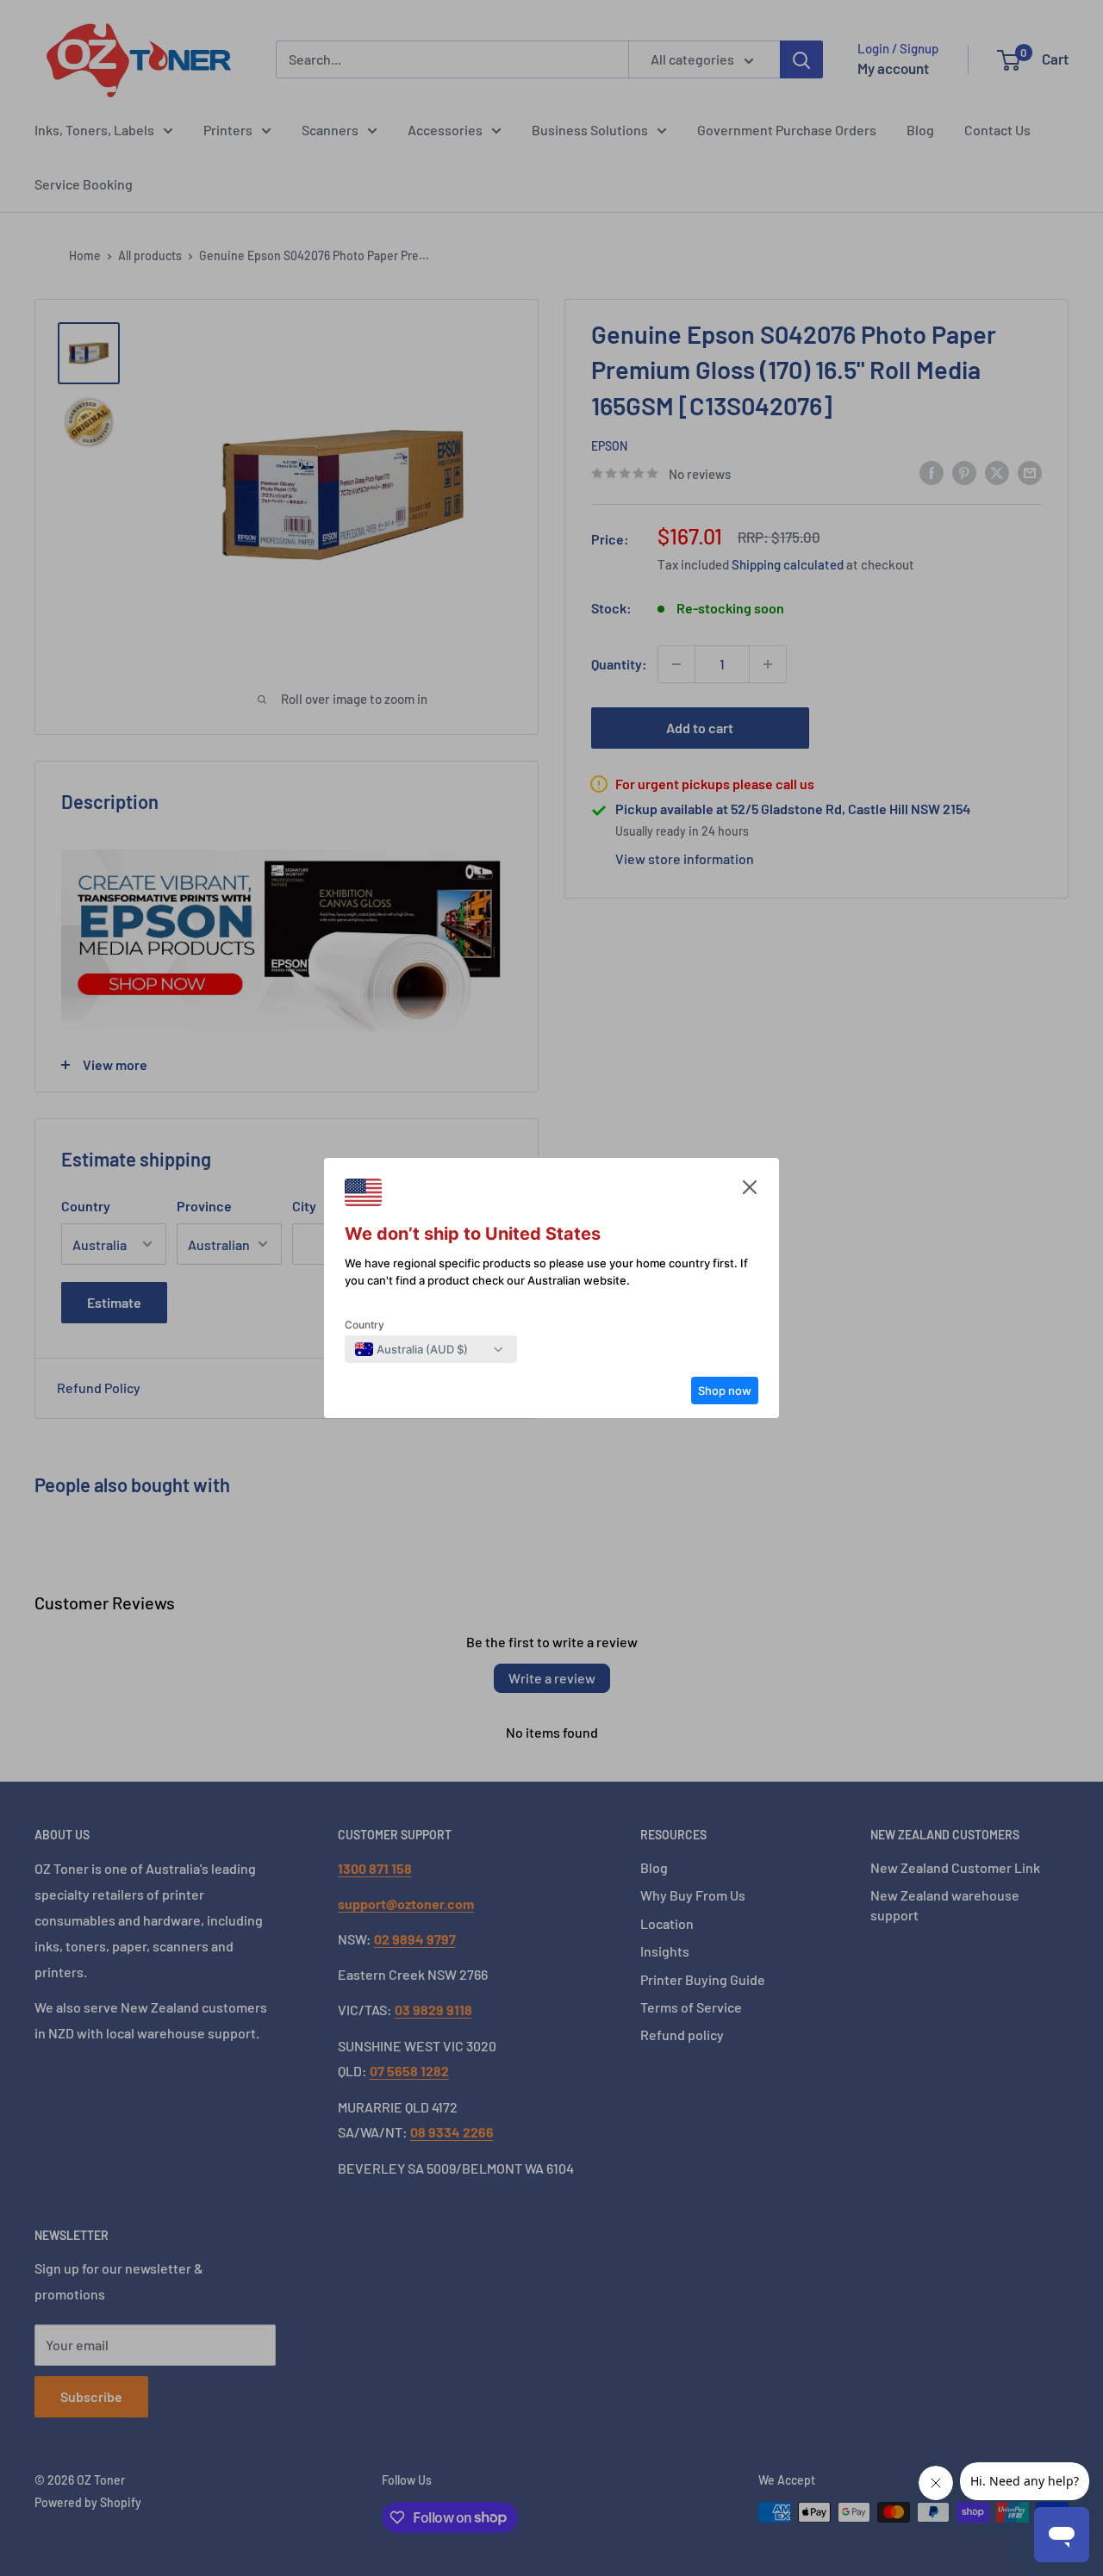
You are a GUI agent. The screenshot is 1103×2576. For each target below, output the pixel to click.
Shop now (725, 1391)
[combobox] (411, 1349)
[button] (750, 1192)
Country (365, 1325)
